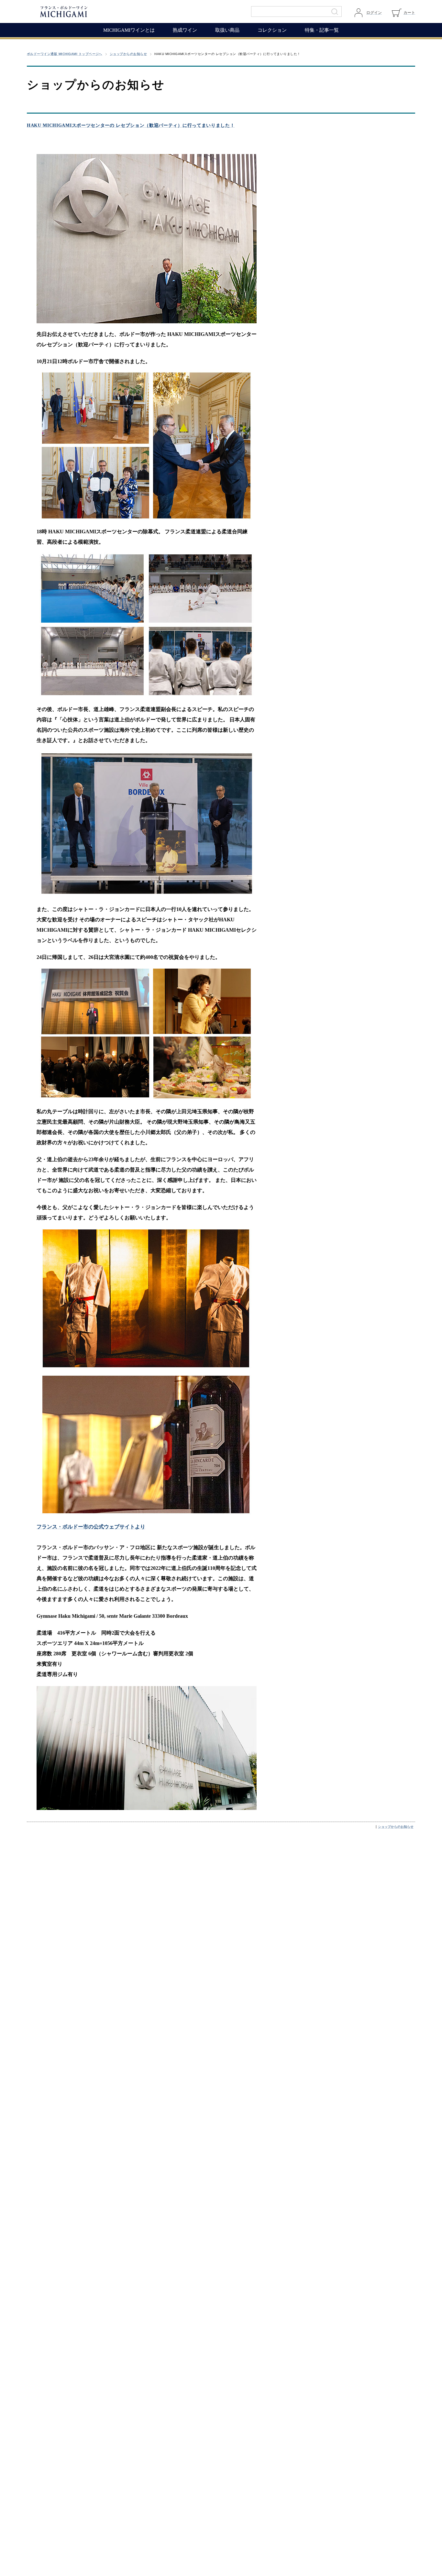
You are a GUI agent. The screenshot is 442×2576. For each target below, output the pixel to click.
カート (409, 13)
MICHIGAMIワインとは (129, 30)
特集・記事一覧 (322, 30)
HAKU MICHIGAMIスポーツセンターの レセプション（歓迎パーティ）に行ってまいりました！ (131, 125)
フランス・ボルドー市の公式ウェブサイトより (91, 1527)
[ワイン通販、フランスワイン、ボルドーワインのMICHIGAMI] (85, 11)
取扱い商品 (227, 30)
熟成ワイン (185, 30)
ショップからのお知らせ (128, 54)
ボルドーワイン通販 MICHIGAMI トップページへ (65, 54)
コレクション (272, 30)
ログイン (374, 13)
